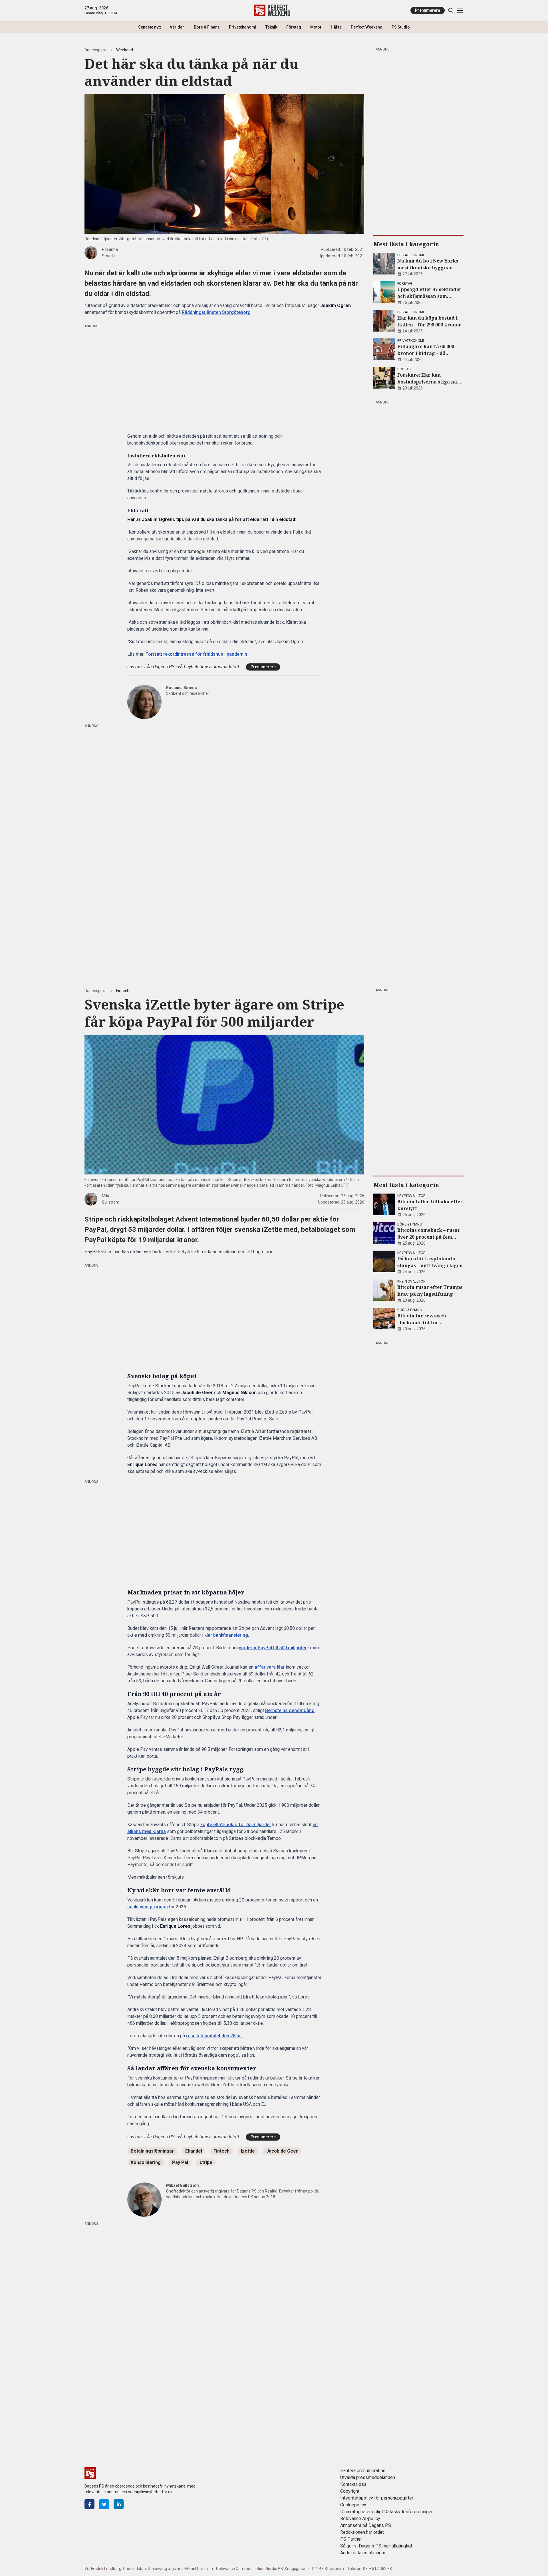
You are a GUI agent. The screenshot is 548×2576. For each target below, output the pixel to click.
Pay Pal (180, 2162)
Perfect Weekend (367, 27)
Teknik (271, 27)
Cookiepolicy (353, 2505)
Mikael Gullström (183, 2185)
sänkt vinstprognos (148, 1907)
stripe (206, 2162)
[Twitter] (104, 2504)
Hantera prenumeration (363, 2471)
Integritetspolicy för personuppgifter (377, 2498)
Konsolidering (146, 2162)
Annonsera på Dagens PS (366, 2525)
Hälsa (336, 27)
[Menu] (460, 10)
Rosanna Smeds (182, 688)
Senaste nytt (149, 27)
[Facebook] (89, 2504)
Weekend (125, 50)
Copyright (350, 2491)
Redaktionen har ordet (362, 2532)
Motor (316, 27)
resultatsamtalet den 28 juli (214, 2036)
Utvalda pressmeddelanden (368, 2477)
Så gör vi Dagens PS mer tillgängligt (376, 2546)
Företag (294, 27)
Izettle (248, 2151)
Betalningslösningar (152, 2151)
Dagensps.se (96, 50)
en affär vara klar (266, 1667)
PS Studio (401, 27)
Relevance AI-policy (360, 2519)
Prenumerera (428, 10)
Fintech (123, 991)
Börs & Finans (207, 27)
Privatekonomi (243, 27)
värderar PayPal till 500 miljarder (273, 1648)
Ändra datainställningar (363, 2553)
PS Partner (351, 2539)
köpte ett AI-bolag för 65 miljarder (236, 1825)
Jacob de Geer (282, 2151)
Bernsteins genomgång (290, 1710)
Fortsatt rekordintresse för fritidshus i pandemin (196, 654)
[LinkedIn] (119, 2504)
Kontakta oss (353, 2484)
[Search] (451, 10)
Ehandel (194, 2151)
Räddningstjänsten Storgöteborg (216, 312)
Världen (177, 27)
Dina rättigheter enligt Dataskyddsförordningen (387, 2512)
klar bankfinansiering (226, 1635)
